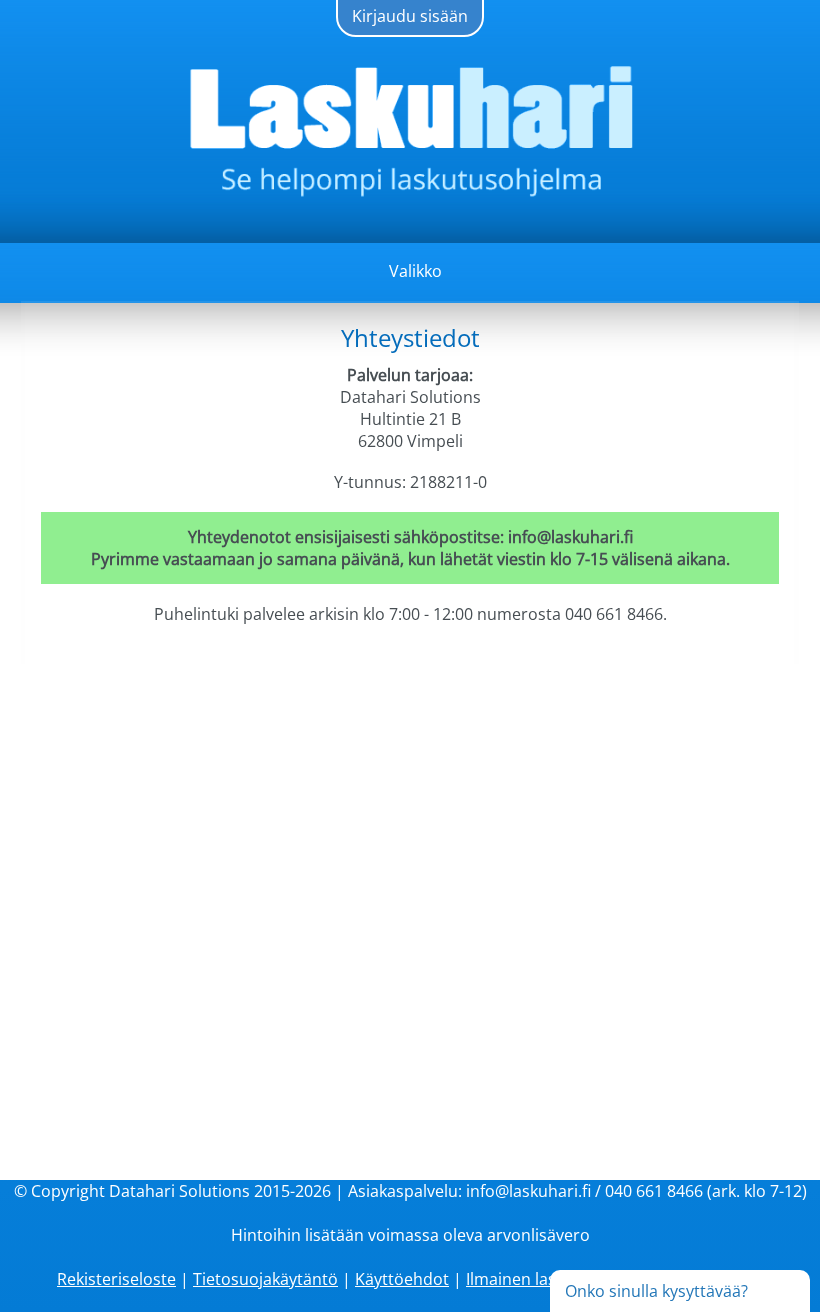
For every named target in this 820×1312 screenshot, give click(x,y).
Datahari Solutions (179, 1191)
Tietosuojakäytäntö (265, 1279)
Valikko (415, 271)
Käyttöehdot (402, 1279)
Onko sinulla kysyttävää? (656, 1291)
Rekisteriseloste (116, 1279)
